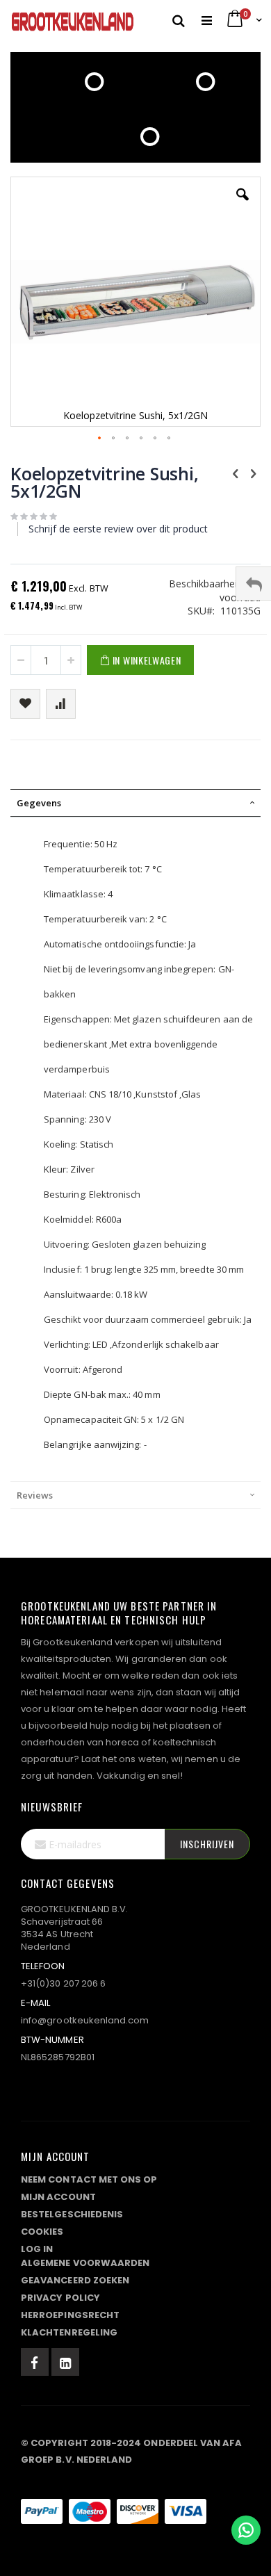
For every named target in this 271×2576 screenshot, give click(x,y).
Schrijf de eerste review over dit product (118, 529)
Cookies (42, 2232)
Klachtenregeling (69, 2332)
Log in (37, 2249)
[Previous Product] (236, 473)
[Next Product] (253, 473)
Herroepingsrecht (70, 2315)
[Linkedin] (65, 2362)
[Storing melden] (135, 2484)
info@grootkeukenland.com (85, 2020)
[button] (243, 205)
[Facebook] (35, 2362)
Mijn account (58, 2197)
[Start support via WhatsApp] (246, 2530)
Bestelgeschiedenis (72, 2214)
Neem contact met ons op (89, 2179)
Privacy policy (60, 2298)
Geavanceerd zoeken (75, 2280)
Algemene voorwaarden (85, 2263)
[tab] (135, 803)
